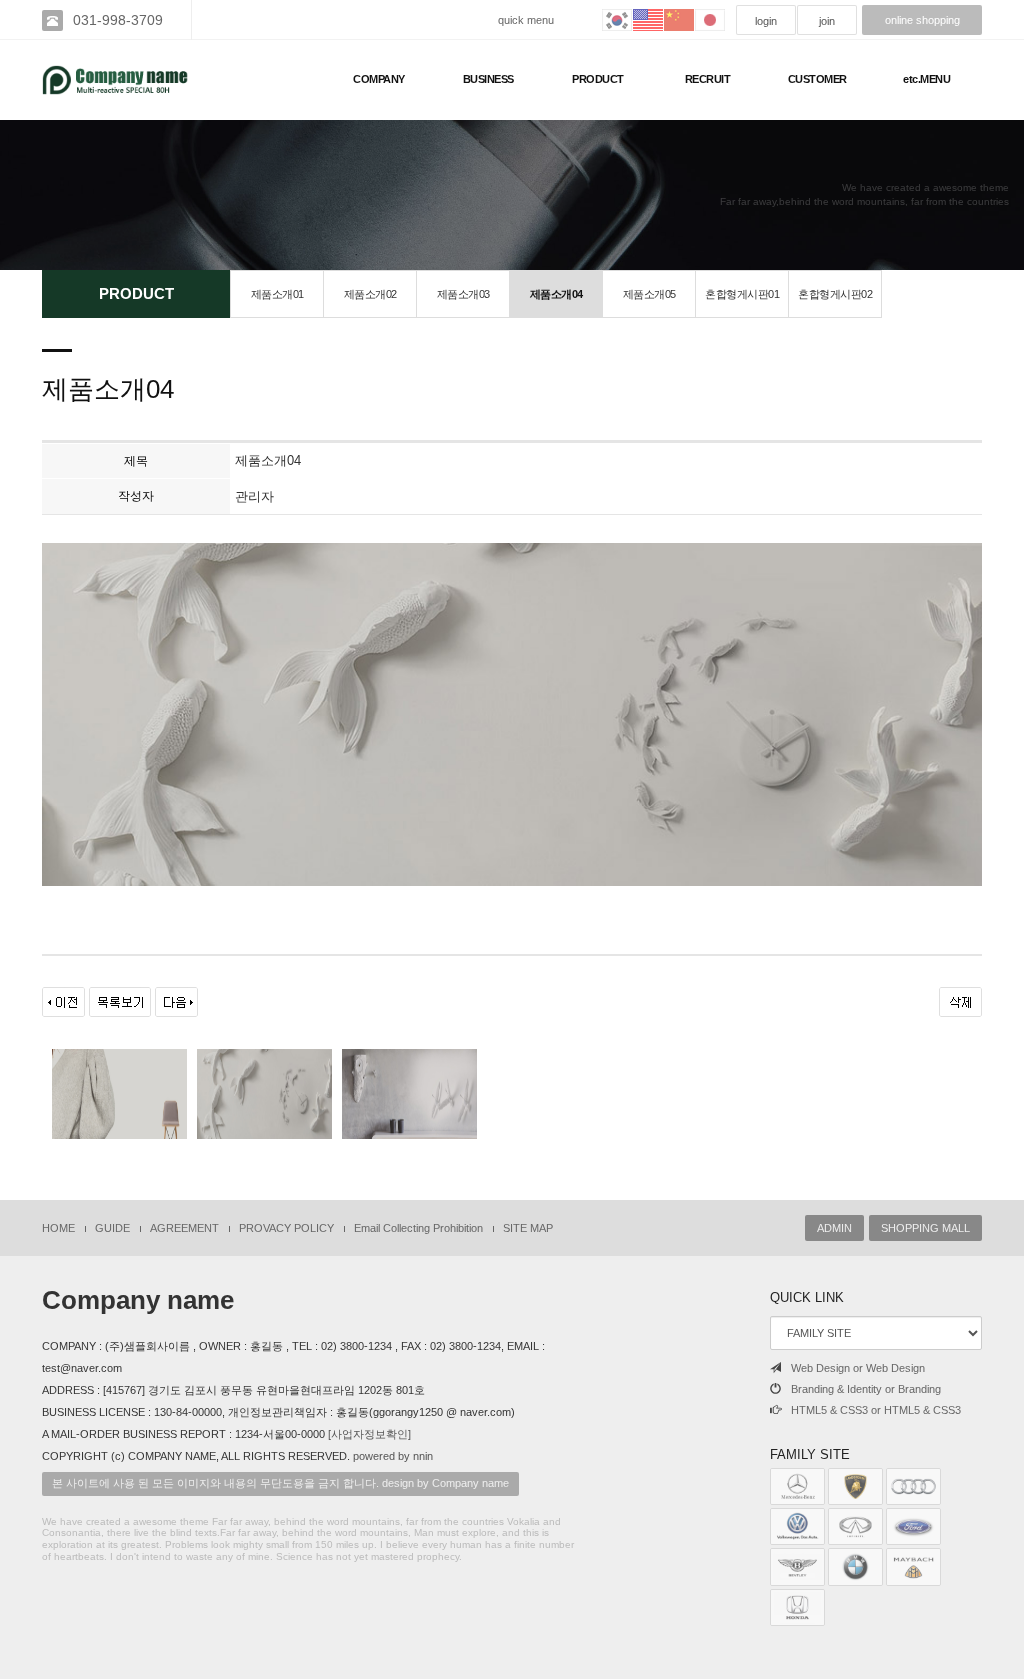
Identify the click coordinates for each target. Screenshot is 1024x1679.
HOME (58, 1228)
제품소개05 (649, 294)
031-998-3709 (118, 20)
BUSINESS (488, 79)
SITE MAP (528, 1228)
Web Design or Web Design (858, 1368)
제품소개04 (556, 294)
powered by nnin (393, 1456)
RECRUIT (708, 79)
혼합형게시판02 (835, 294)
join (827, 21)
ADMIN (834, 1228)
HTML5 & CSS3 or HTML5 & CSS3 (876, 1410)
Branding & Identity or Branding (866, 1389)
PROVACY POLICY (286, 1228)
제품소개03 (463, 294)
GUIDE (112, 1228)
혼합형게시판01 (742, 294)
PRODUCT (598, 79)
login (766, 21)
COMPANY (379, 79)
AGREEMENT (184, 1228)
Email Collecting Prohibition (418, 1228)
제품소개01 (277, 294)
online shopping (922, 20)
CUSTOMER (817, 79)
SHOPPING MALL (925, 1228)
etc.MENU (926, 79)
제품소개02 (370, 294)
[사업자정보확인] (369, 1434)
